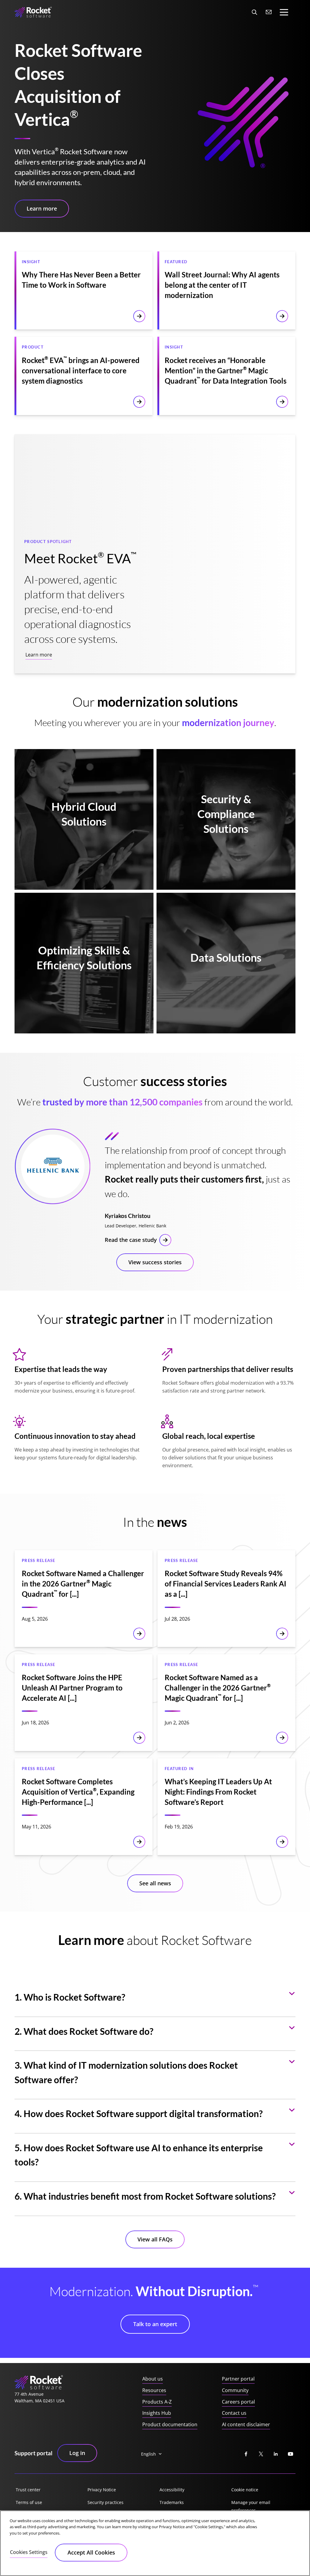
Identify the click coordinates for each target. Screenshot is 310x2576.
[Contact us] (269, 12)
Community (235, 2390)
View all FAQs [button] (155, 2239)
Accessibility (172, 2490)
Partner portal (238, 2379)
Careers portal (238, 2402)
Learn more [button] (42, 208)
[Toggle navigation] (284, 12)
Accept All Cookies (91, 2552)
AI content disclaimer (246, 2424)
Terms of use (29, 2502)
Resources (154, 2390)
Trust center (28, 2490)
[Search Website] (254, 12)
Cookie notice (245, 2490)
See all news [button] (155, 1883)
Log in (77, 2453)
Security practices (106, 2502)
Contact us (234, 2413)
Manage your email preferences (251, 2506)
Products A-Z (157, 2402)
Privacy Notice (102, 2490)
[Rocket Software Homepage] (33, 12)
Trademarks (172, 2502)
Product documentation (170, 2424)
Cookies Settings (29, 2552)
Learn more (39, 655)
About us (153, 2379)
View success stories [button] (155, 1262)
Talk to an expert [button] (155, 2324)
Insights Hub (157, 2413)
